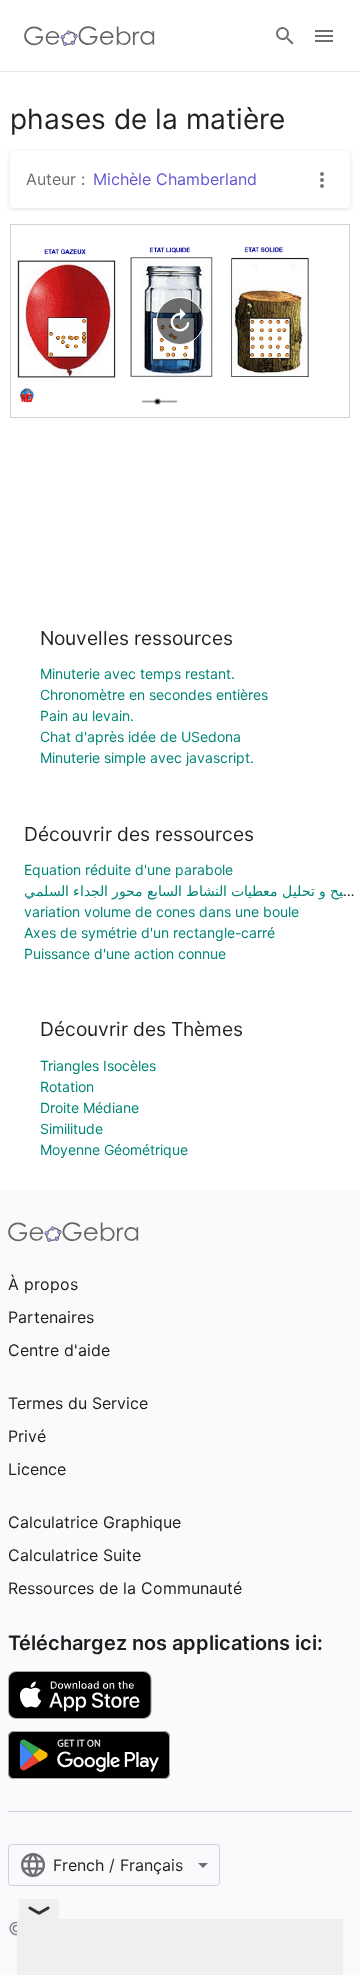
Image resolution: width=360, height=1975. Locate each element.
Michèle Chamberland (175, 179)
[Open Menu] (324, 36)
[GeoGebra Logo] (89, 36)
